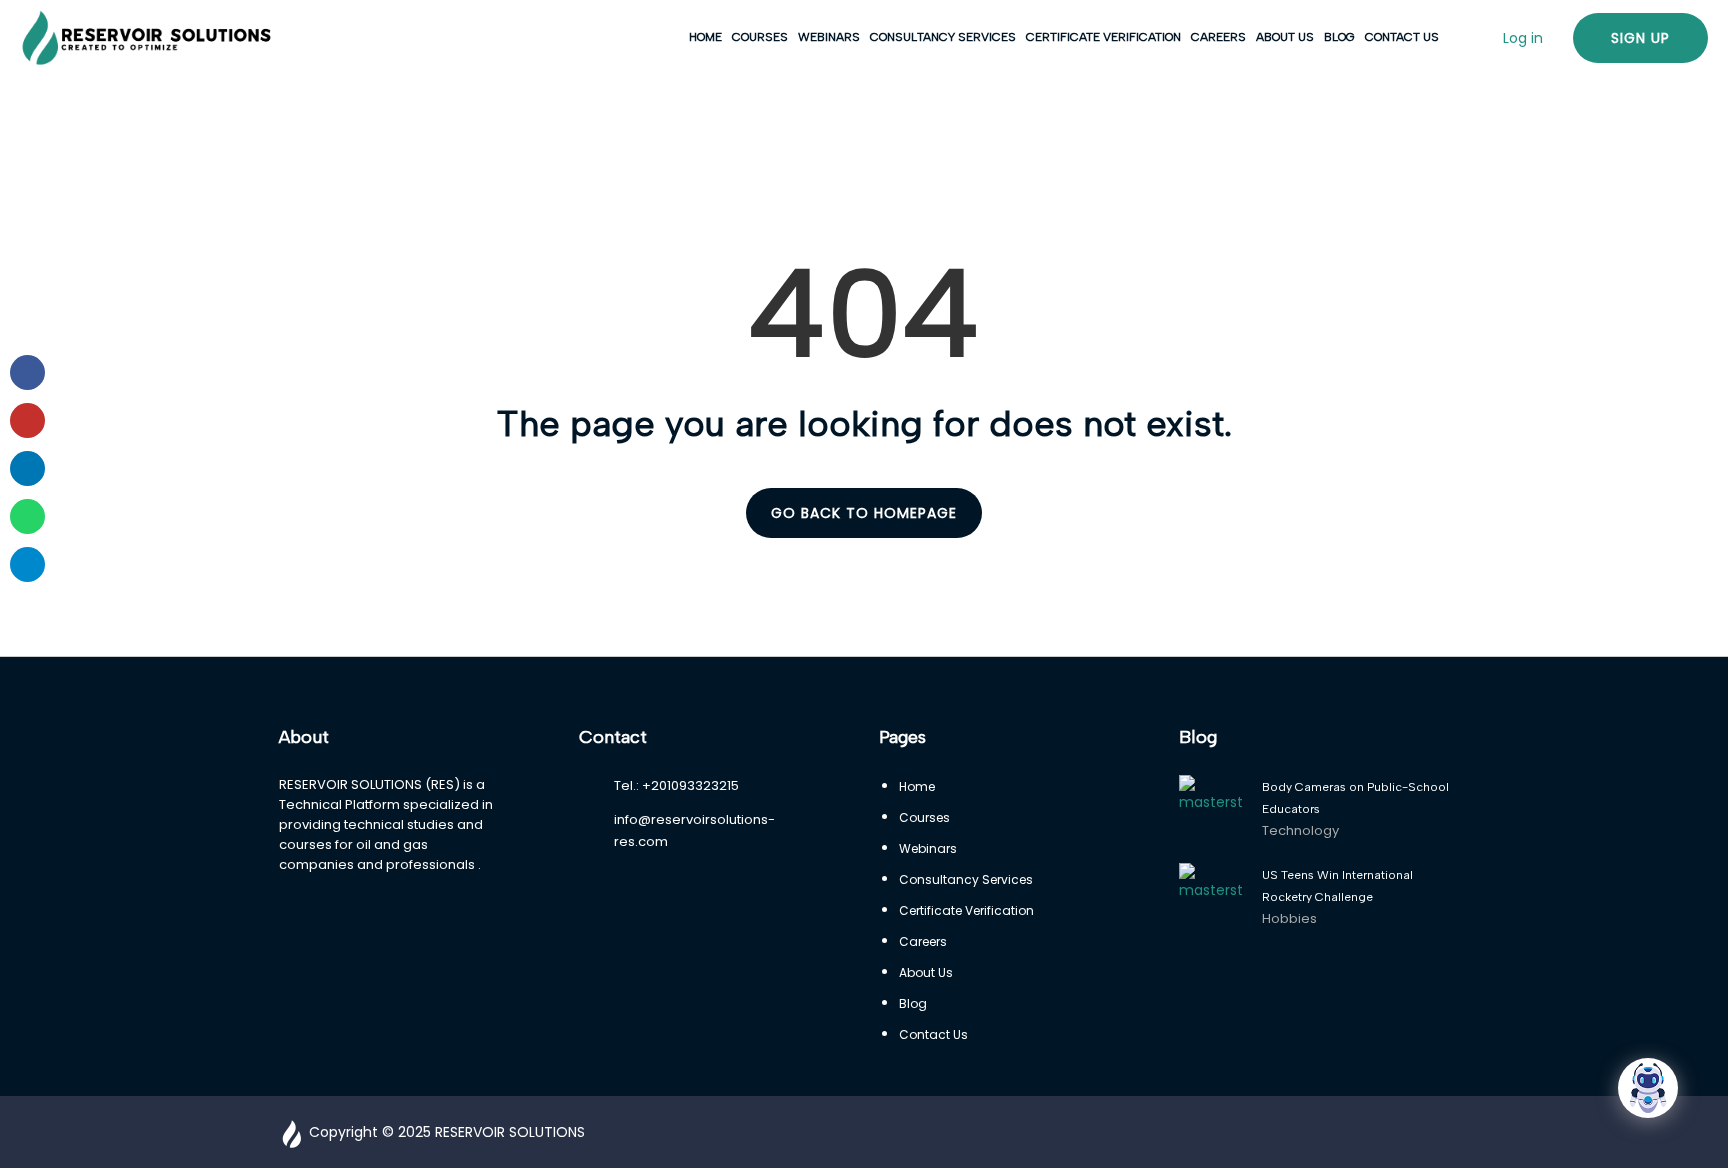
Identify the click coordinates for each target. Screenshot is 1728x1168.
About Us (1285, 37)
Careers (1218, 37)
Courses (760, 37)
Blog (1339, 37)
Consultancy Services (943, 37)
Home (705, 37)
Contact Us (1402, 37)
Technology (1300, 830)
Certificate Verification (1103, 37)
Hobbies (1289, 918)
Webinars (829, 37)
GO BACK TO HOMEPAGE (864, 513)
